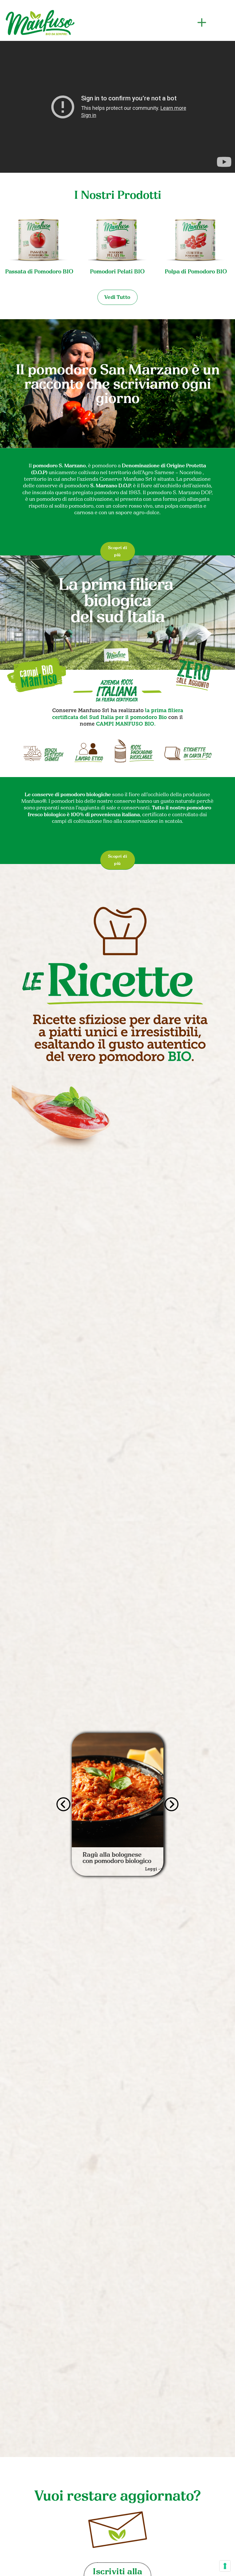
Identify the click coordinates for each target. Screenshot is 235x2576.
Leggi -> (154, 1872)
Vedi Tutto (117, 297)
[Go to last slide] (64, 1804)
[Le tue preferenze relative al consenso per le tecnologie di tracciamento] (225, 2566)
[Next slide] (171, 1804)
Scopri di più (118, 551)
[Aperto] (202, 23)
